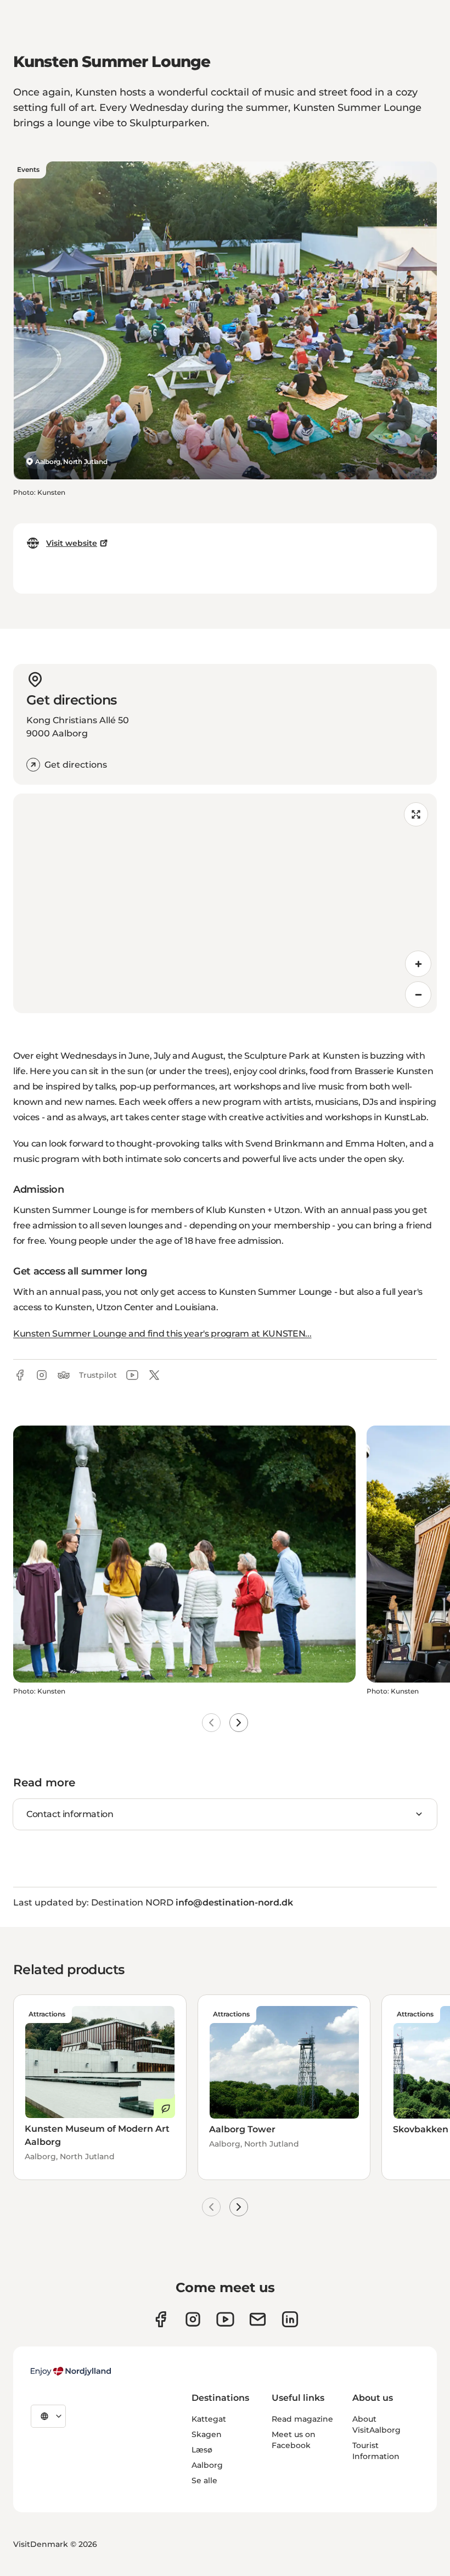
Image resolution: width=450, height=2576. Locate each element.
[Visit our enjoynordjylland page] (161, 2319)
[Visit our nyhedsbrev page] (258, 2319)
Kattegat (209, 2419)
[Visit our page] (193, 2319)
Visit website (72, 543)
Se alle (204, 2480)
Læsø (202, 2450)
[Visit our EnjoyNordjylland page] (225, 2319)
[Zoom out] (418, 994)
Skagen (207, 2434)
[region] (225, 903)
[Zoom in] (418, 964)
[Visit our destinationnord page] (290, 2319)
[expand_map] (416, 814)
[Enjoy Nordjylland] (71, 2371)
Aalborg (207, 2465)
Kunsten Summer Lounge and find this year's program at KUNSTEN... (162, 1334)
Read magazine (302, 2419)
